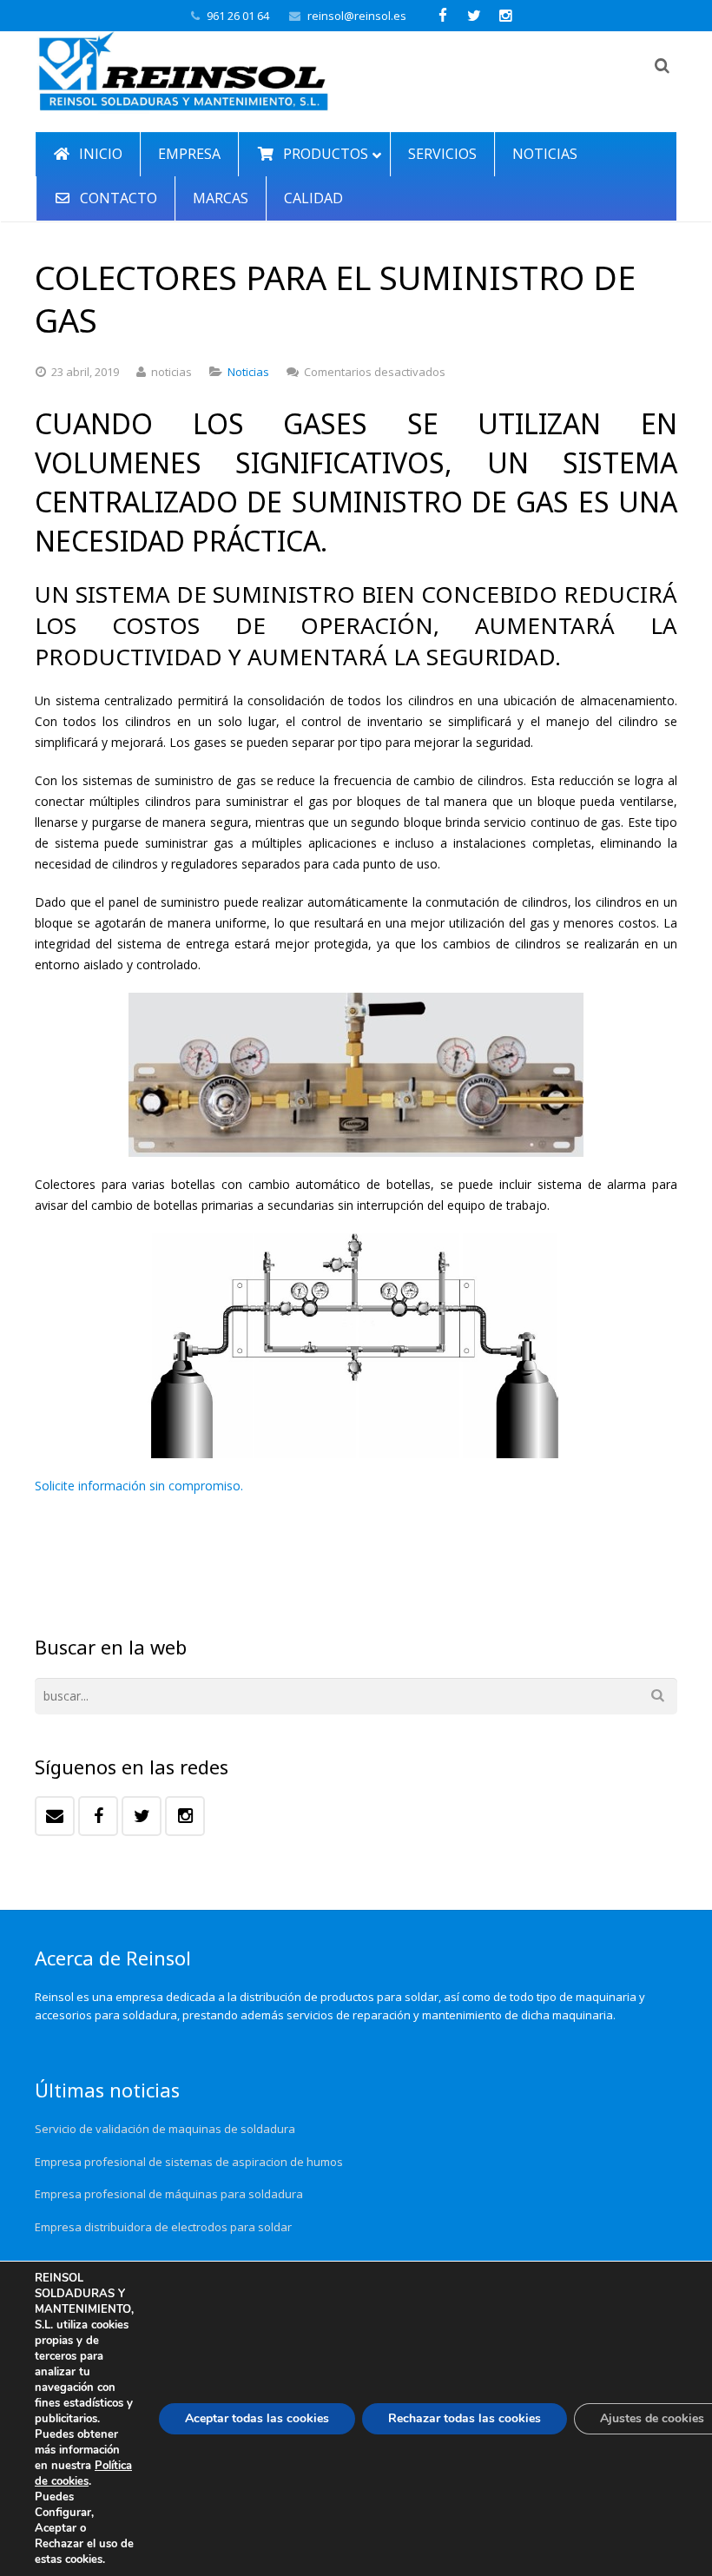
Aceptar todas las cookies (257, 2418)
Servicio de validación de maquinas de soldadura (165, 2129)
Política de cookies (83, 2474)
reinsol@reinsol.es (357, 16)
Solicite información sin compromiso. (139, 1486)
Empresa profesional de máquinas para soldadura (169, 2194)
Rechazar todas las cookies (465, 2418)
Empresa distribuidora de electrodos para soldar (163, 2227)
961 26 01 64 (238, 16)
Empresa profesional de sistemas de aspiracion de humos (189, 2162)
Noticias (248, 372)
